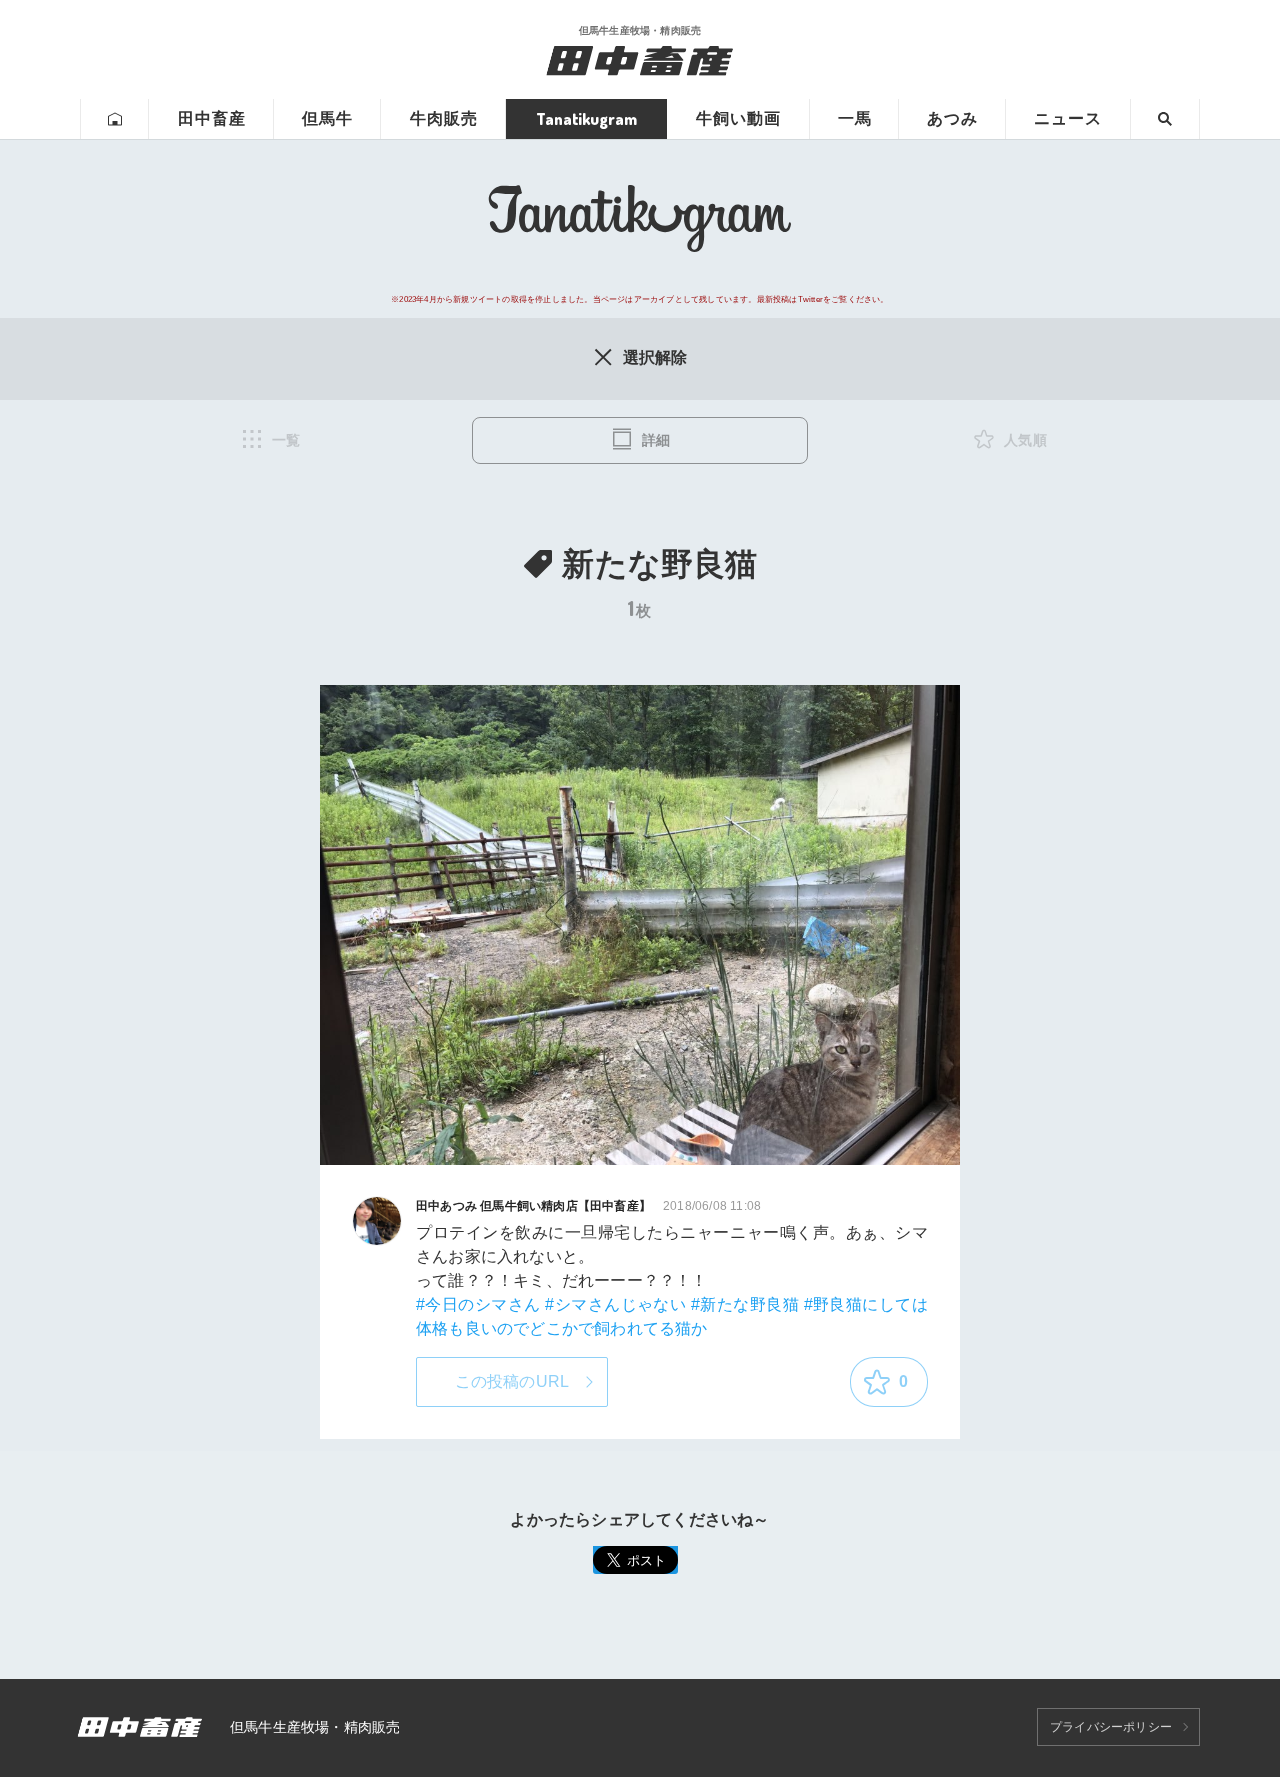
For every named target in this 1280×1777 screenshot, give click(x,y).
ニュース (1068, 118)
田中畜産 (212, 118)
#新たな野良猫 (745, 1304)
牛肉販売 (444, 118)
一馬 (855, 118)
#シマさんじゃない (615, 1304)
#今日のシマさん (478, 1304)
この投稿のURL (512, 1381)
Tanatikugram (586, 119)
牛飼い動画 (738, 118)
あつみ (952, 118)
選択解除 (655, 357)
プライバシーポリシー (1111, 1727)
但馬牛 (327, 118)
